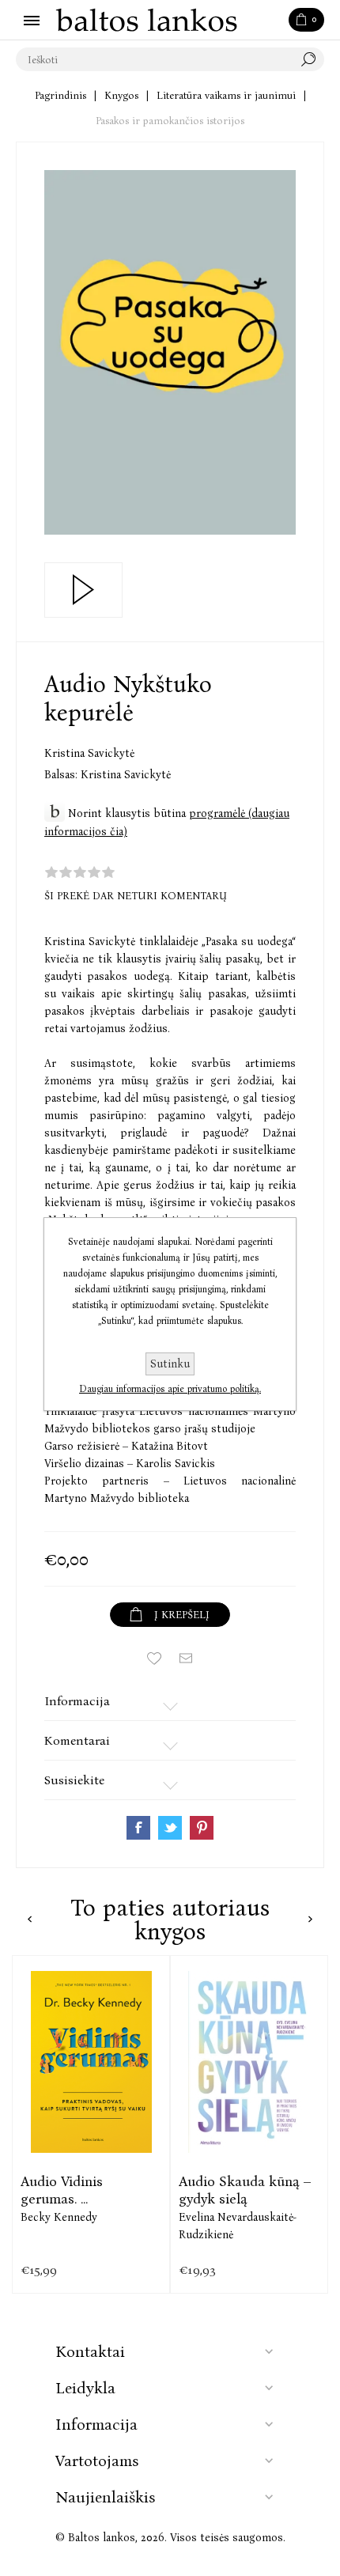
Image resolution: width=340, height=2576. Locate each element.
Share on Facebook (138, 1828)
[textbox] (154, 59)
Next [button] (310, 1919)
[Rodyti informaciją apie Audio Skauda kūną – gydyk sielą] (249, 2062)
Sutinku (170, 1364)
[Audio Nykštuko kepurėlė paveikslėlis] (170, 352)
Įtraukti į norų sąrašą (154, 1659)
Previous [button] (30, 1919)
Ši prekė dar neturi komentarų (136, 896)
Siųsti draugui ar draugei (186, 1659)
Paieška (312, 59)
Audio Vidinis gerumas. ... (62, 2190)
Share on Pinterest (202, 1828)
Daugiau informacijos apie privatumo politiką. (170, 1389)
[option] (91, 2124)
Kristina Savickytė (89, 753)
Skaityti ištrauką (83, 590)
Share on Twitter (170, 1828)
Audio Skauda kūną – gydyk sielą (245, 2190)
